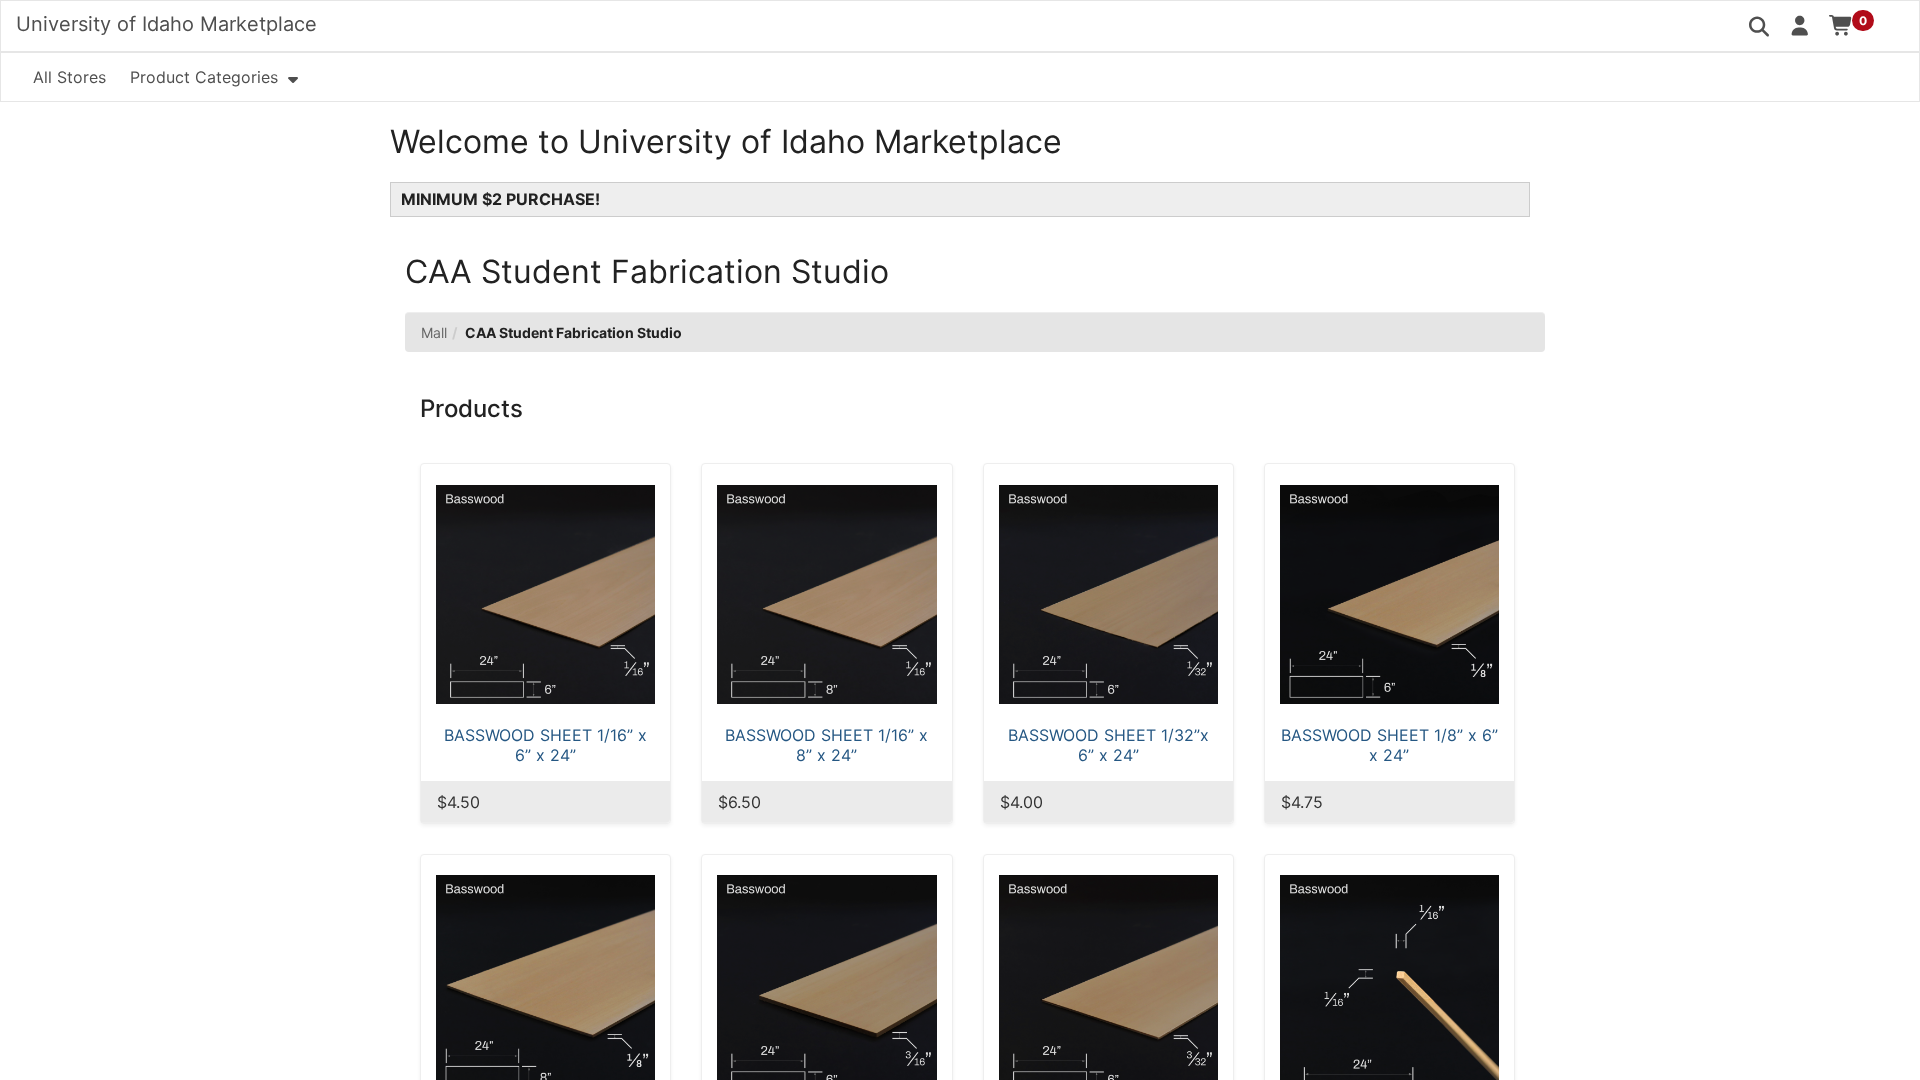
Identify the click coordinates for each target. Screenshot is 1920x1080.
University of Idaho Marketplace (166, 24)
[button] (1800, 25)
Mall (434, 332)
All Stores (69, 77)
